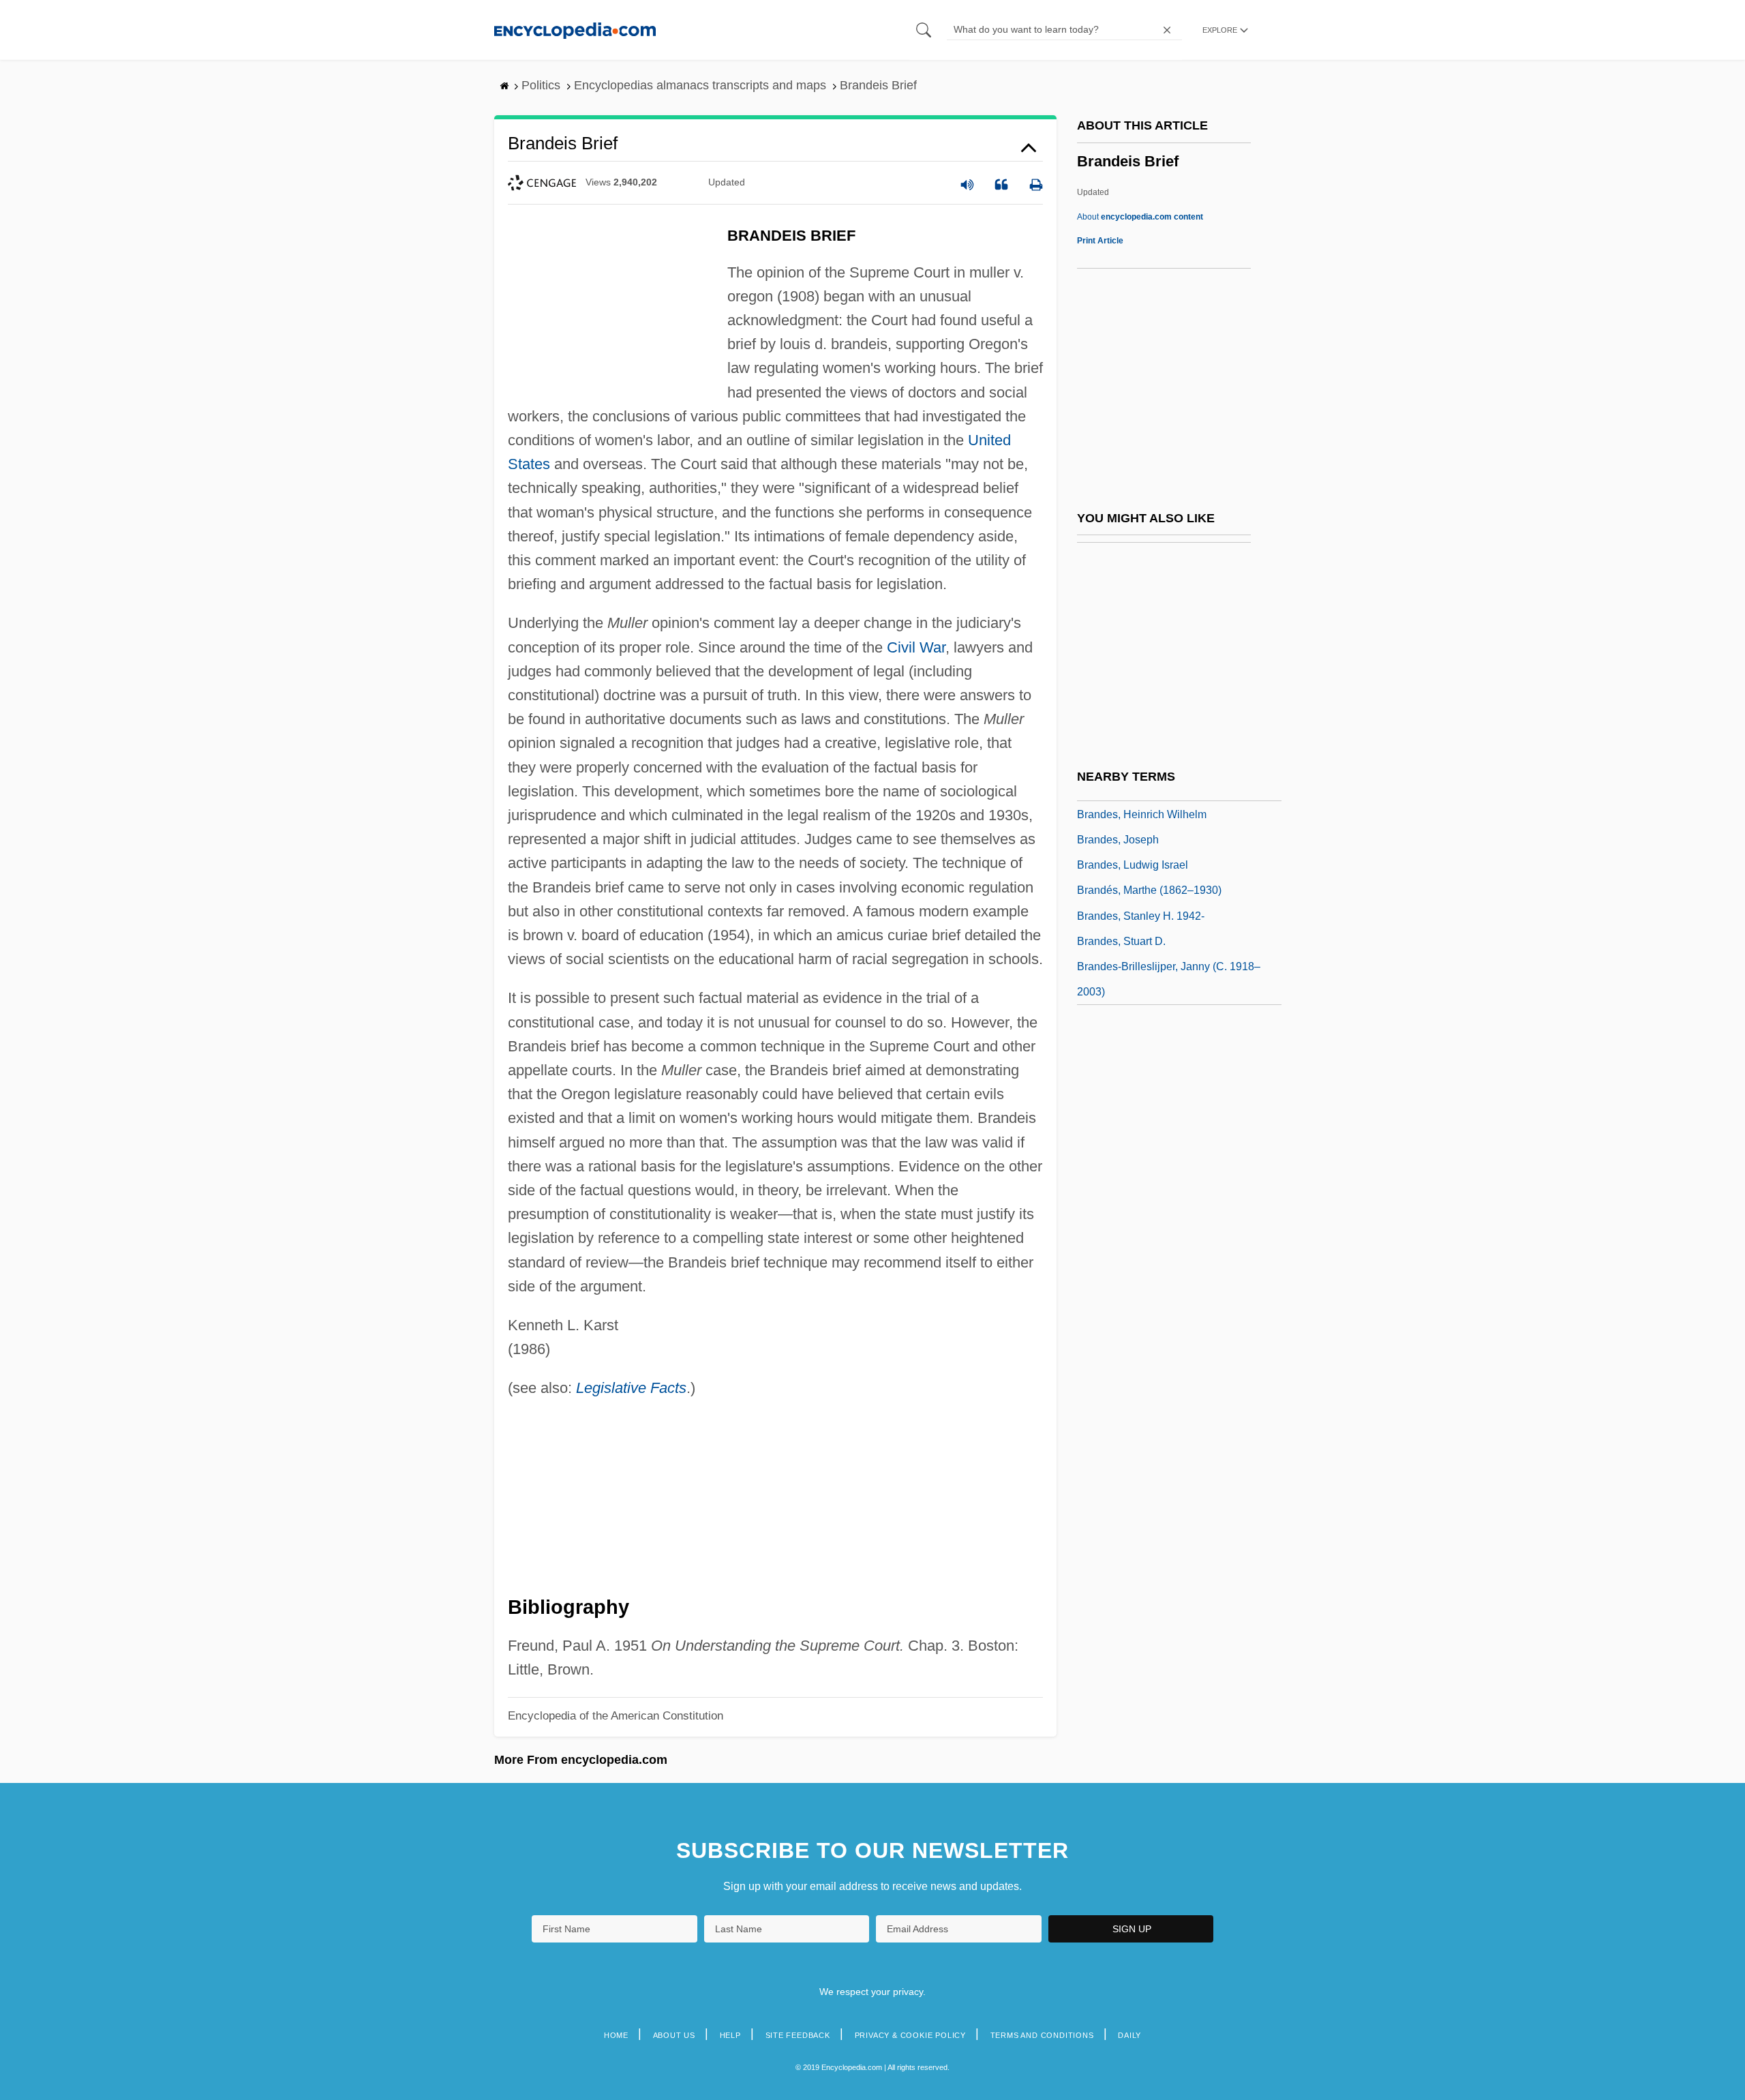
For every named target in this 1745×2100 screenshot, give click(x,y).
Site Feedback (798, 2035)
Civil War (916, 647)
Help (730, 2035)
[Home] (575, 30)
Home (616, 2035)
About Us (674, 2035)
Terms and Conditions (1042, 2035)
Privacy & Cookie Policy (910, 2035)
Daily (1129, 2035)
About (1140, 217)
